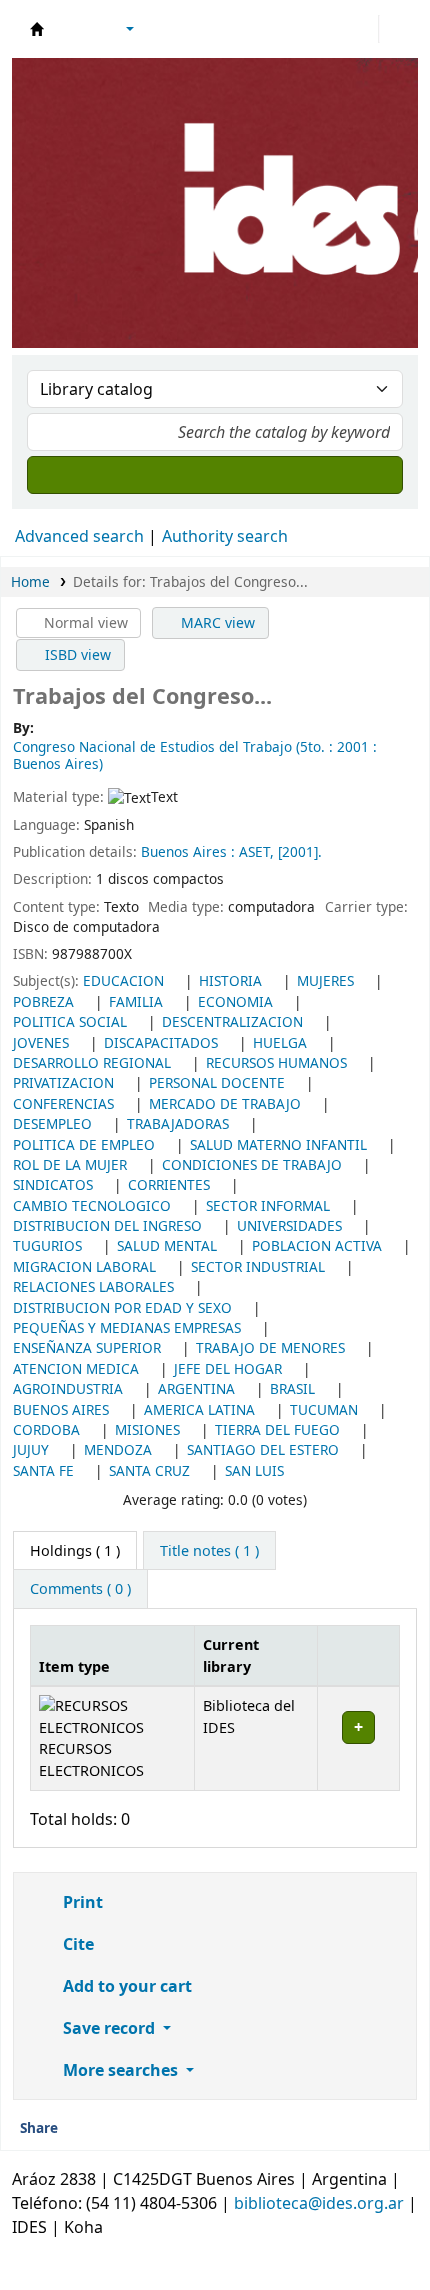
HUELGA (280, 1042)
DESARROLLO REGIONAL (92, 1062)
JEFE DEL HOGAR (228, 1368)
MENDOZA (118, 1449)
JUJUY (31, 1449)
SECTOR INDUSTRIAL (258, 1266)
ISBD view (76, 654)
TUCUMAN (324, 1409)
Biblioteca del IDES (37, 29)
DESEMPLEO (52, 1123)
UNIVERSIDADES (289, 1225)
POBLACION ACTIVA (317, 1245)
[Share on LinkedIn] (140, 2129)
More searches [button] (120, 2070)
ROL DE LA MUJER (70, 1164)
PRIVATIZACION (63, 1082)
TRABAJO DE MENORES (270, 1347)
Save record (109, 2028)
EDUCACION (123, 980)
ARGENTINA (196, 1388)
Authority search (225, 536)
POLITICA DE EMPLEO (84, 1144)
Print (81, 1902)
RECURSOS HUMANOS (276, 1062)
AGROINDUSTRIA (68, 1388)
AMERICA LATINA (199, 1409)
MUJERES (325, 980)
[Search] (215, 475)
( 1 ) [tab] (75, 1550)
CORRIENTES (169, 1184)
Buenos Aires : (190, 851)
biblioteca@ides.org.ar (319, 2203)
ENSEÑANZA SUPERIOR (87, 1347)
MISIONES (147, 1429)
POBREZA (43, 1001)
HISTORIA (230, 980)
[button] (75, 29)
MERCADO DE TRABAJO (225, 1103)
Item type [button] (74, 1666)
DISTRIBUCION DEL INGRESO (107, 1225)
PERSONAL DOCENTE (217, 1082)
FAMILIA (136, 1001)
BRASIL (292, 1388)
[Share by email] (80, 2129)
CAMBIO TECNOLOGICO (92, 1205)
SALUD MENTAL (167, 1245)
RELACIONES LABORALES (93, 1286)
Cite (76, 1944)
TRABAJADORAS (178, 1123)
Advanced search (79, 536)
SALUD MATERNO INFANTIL (278, 1144)
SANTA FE (43, 1470)
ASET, (258, 851)
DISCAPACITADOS (161, 1042)
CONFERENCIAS (63, 1103)
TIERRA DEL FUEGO (277, 1429)
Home (30, 581)
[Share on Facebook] (110, 2129)
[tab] (209, 1551)
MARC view (216, 622)
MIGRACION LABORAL (84, 1266)
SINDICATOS (53, 1184)
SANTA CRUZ (149, 1470)
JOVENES (41, 1042)
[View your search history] (397, 29)
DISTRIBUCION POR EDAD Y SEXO (122, 1307)
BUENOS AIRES (61, 1409)
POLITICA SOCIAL (70, 1021)
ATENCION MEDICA (76, 1368)
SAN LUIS (254, 1470)
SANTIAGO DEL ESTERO (263, 1449)
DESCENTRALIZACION (232, 1021)
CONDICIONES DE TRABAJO (252, 1164)
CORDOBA (46, 1429)
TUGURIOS (47, 1245)
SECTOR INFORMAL (268, 1205)
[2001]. (300, 851)
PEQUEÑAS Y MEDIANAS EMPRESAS (127, 1327)
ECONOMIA (235, 1001)
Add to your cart (125, 1986)
